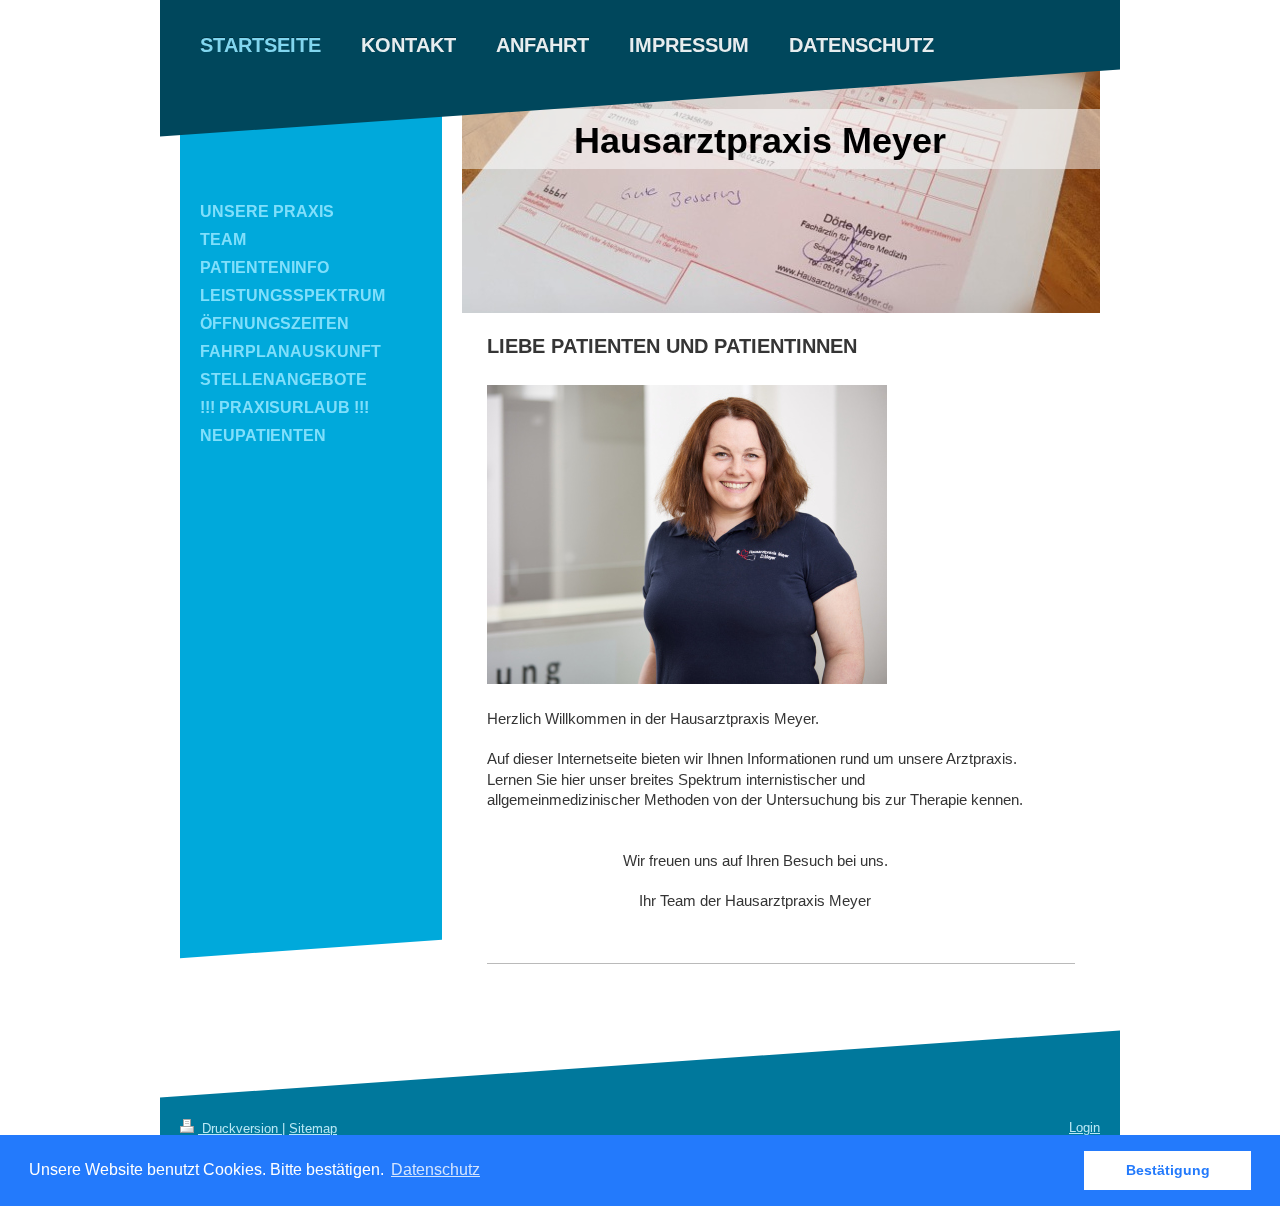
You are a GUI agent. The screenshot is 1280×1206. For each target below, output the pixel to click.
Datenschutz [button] (435, 1169)
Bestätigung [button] (1168, 1170)
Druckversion (240, 1128)
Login (1084, 1127)
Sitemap (313, 1128)
